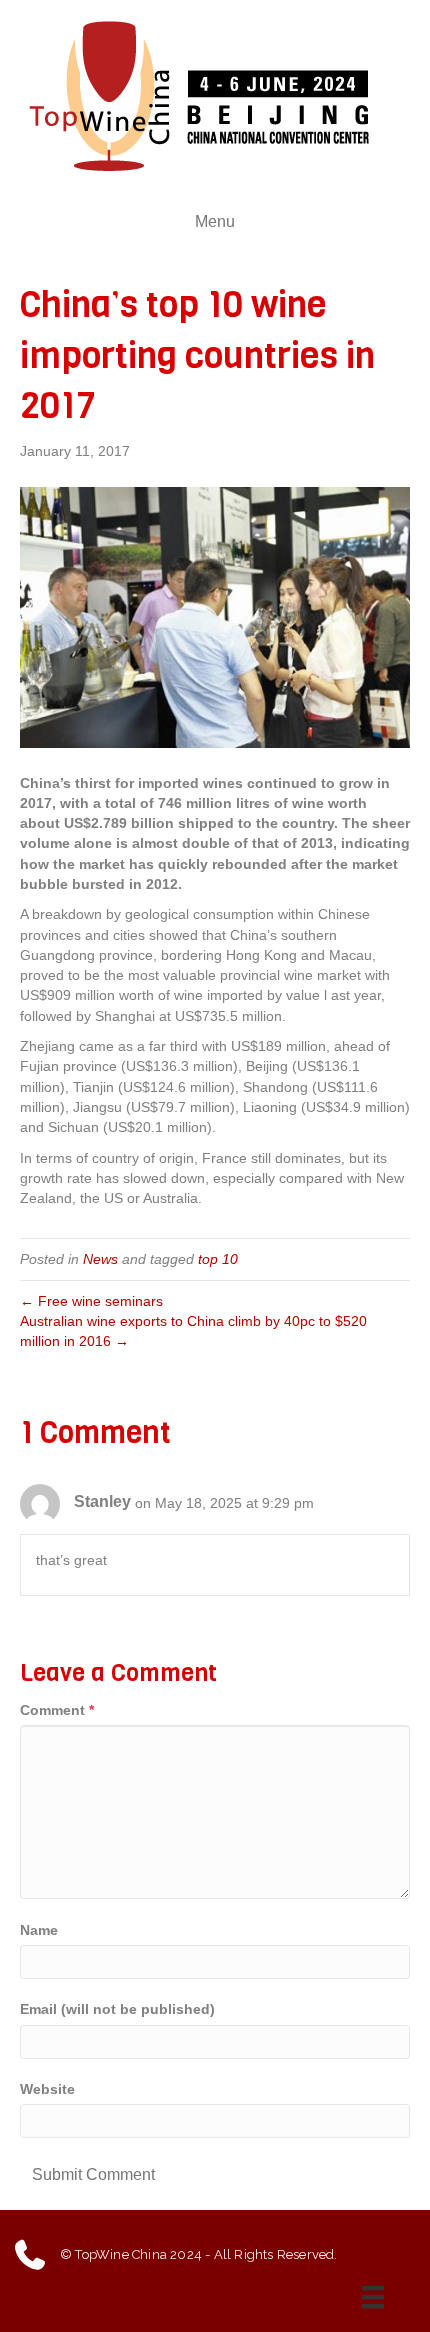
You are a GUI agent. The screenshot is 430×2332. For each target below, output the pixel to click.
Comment (57, 1710)
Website (47, 2089)
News (100, 1259)
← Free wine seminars (91, 1301)
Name (39, 1930)
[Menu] (378, 2297)
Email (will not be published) (117, 2009)
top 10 (218, 1259)
